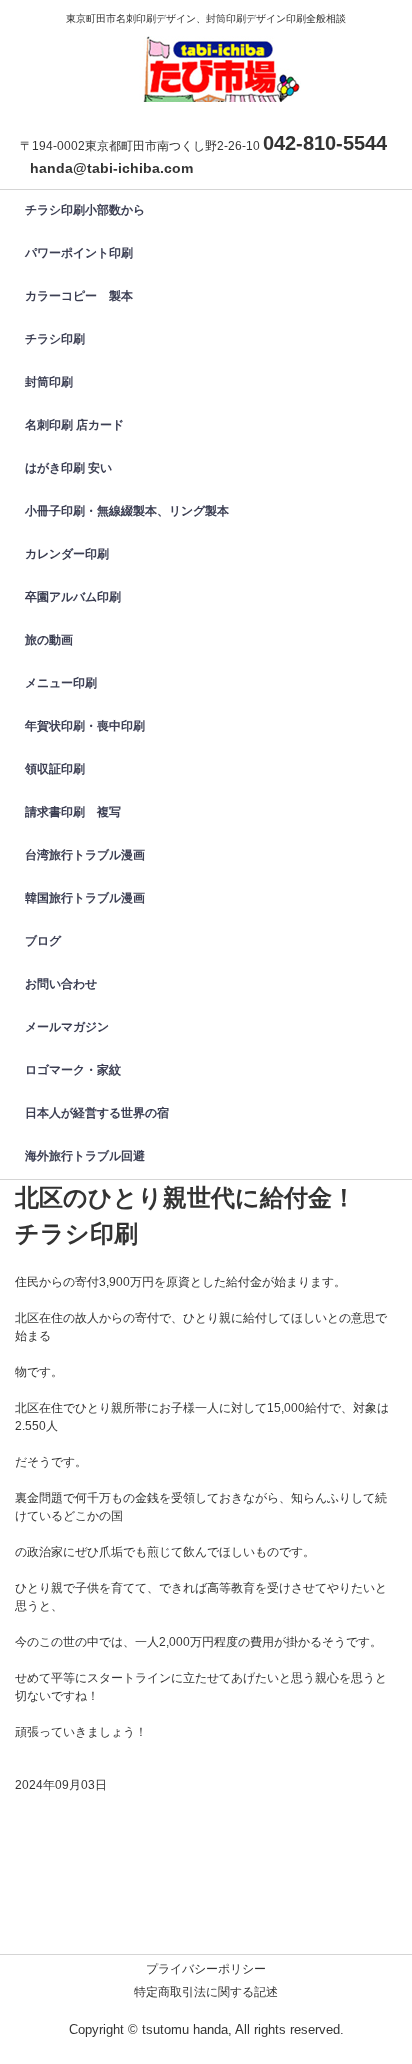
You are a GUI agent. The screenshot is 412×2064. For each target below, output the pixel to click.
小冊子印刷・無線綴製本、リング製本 (127, 511)
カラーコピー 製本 (79, 296)
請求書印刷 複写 (73, 812)
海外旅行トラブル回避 (85, 1156)
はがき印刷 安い (68, 468)
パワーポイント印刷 (79, 253)
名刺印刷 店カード (74, 425)
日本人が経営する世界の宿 (97, 1113)
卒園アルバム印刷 (73, 597)
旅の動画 (49, 640)
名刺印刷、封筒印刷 (216, 54)
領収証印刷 (55, 769)
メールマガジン (67, 1027)
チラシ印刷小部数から (85, 210)
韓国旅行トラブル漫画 (85, 898)
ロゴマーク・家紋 (73, 1070)
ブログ (43, 941)
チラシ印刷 (55, 339)
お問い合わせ (61, 984)
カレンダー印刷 (73, 554)
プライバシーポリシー (206, 1969)
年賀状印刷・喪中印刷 (85, 726)
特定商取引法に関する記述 (206, 1992)
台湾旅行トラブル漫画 (85, 855)
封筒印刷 (55, 382)
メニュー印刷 (61, 683)
